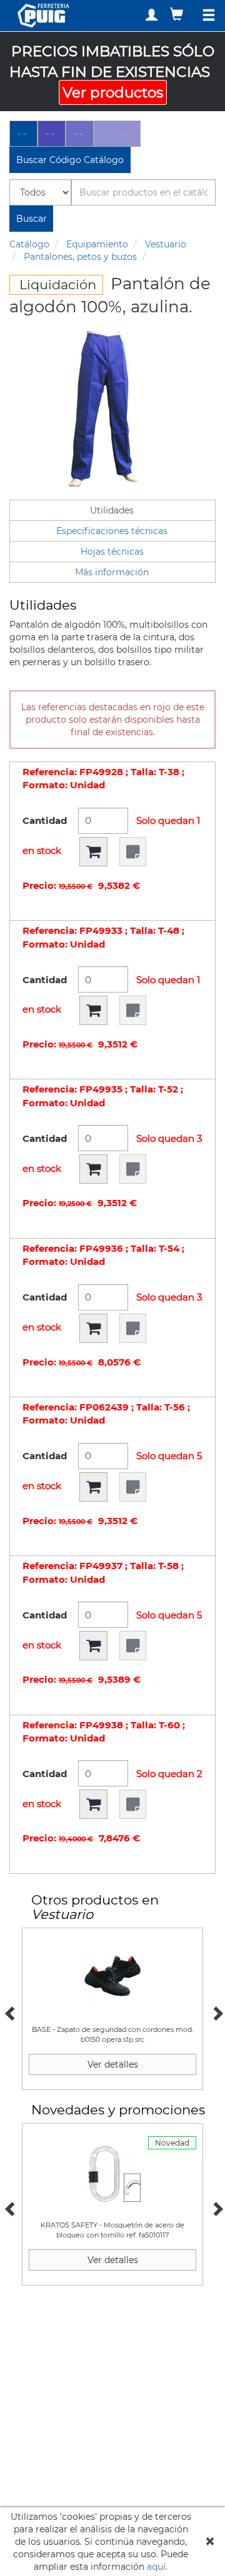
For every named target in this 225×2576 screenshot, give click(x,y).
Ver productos (113, 92)
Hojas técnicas (112, 552)
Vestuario (166, 244)
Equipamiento (97, 244)
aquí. (157, 2567)
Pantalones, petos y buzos (80, 257)
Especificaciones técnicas (112, 531)
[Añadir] (93, 852)
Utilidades (112, 510)
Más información (112, 572)
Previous (9, 2012)
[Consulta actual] (178, 14)
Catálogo (29, 244)
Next (216, 2012)
